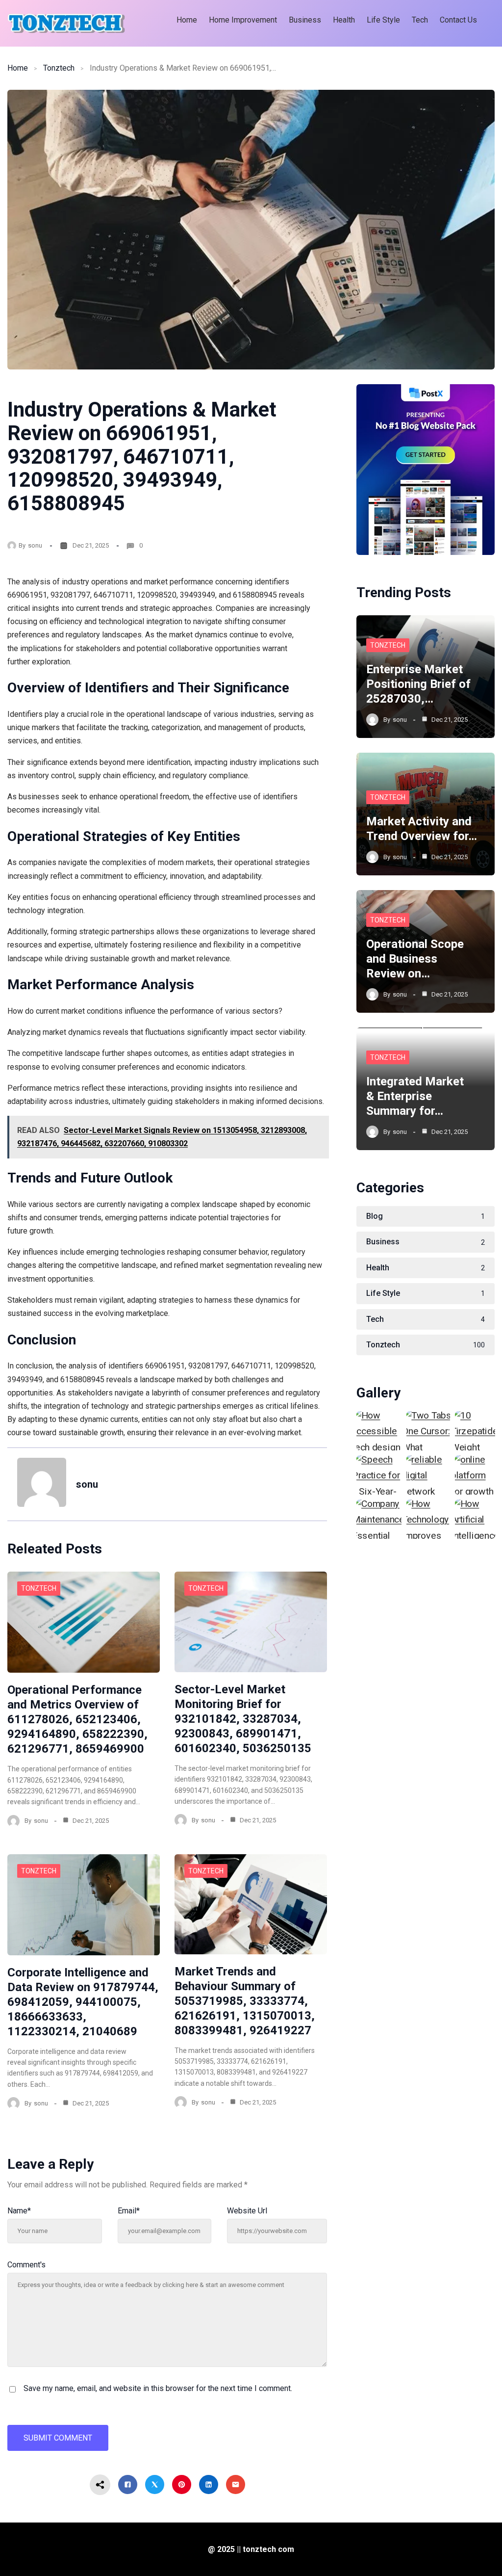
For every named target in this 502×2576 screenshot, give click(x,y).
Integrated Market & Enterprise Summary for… (415, 1096)
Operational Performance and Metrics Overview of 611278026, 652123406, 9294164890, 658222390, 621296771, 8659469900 (77, 1719)
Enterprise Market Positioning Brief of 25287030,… (418, 684)
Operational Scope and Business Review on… (415, 959)
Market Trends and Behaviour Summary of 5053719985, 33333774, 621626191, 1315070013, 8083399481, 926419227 (245, 2001)
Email (129, 2211)
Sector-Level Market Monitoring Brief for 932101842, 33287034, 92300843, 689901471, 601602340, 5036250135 (243, 1719)
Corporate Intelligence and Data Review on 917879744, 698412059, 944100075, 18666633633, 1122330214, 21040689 (83, 2002)
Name (19, 2211)
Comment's (26, 2265)
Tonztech (59, 68)
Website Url (247, 2211)
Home (18, 68)
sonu (35, 545)
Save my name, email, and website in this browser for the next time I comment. (158, 2388)
